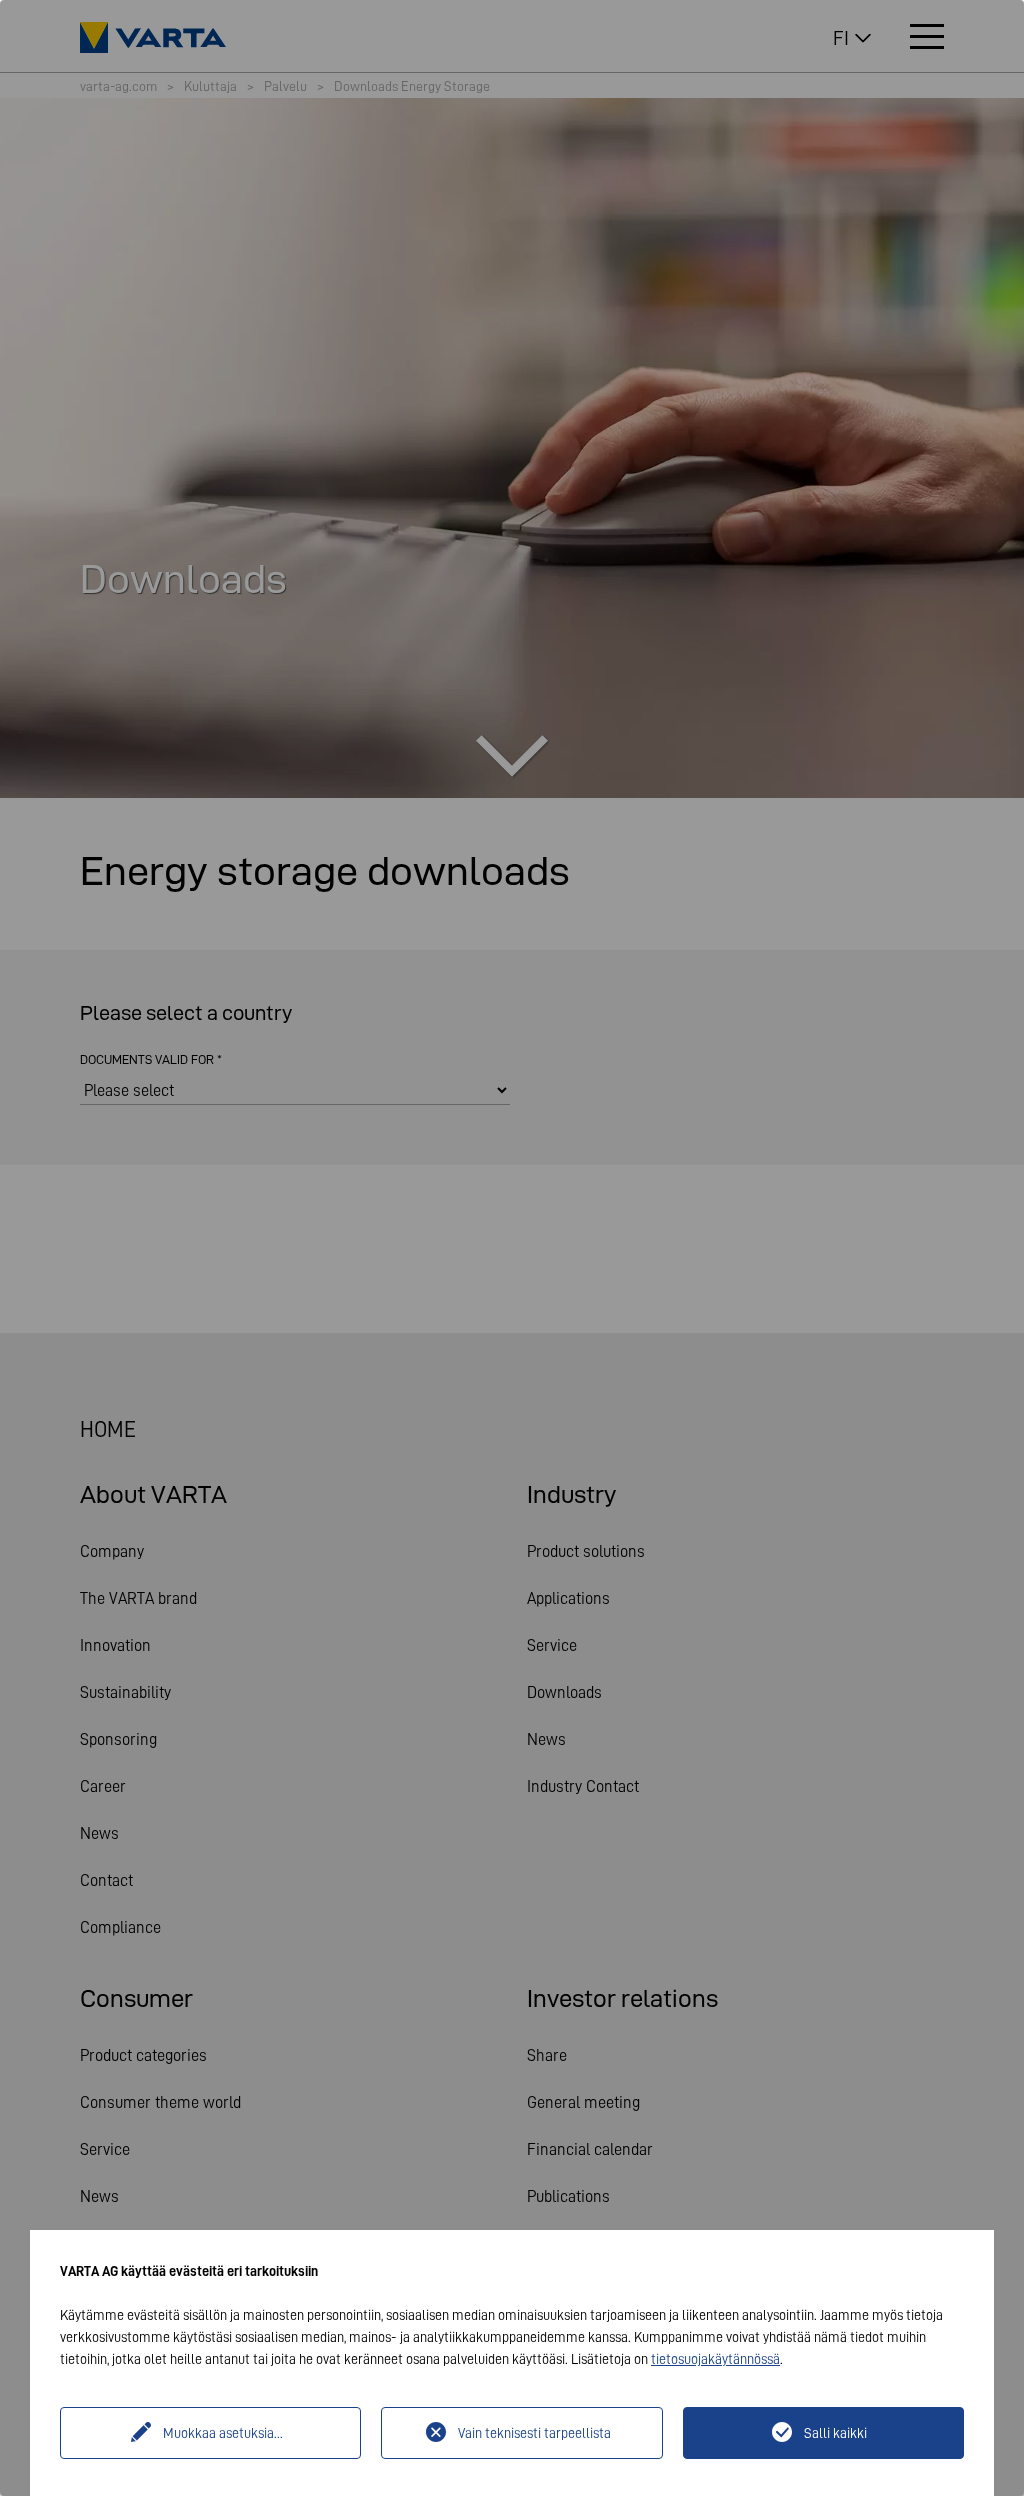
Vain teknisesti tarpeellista (534, 2433)
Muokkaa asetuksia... (223, 2433)
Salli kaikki (835, 2433)
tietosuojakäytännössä (715, 2359)
